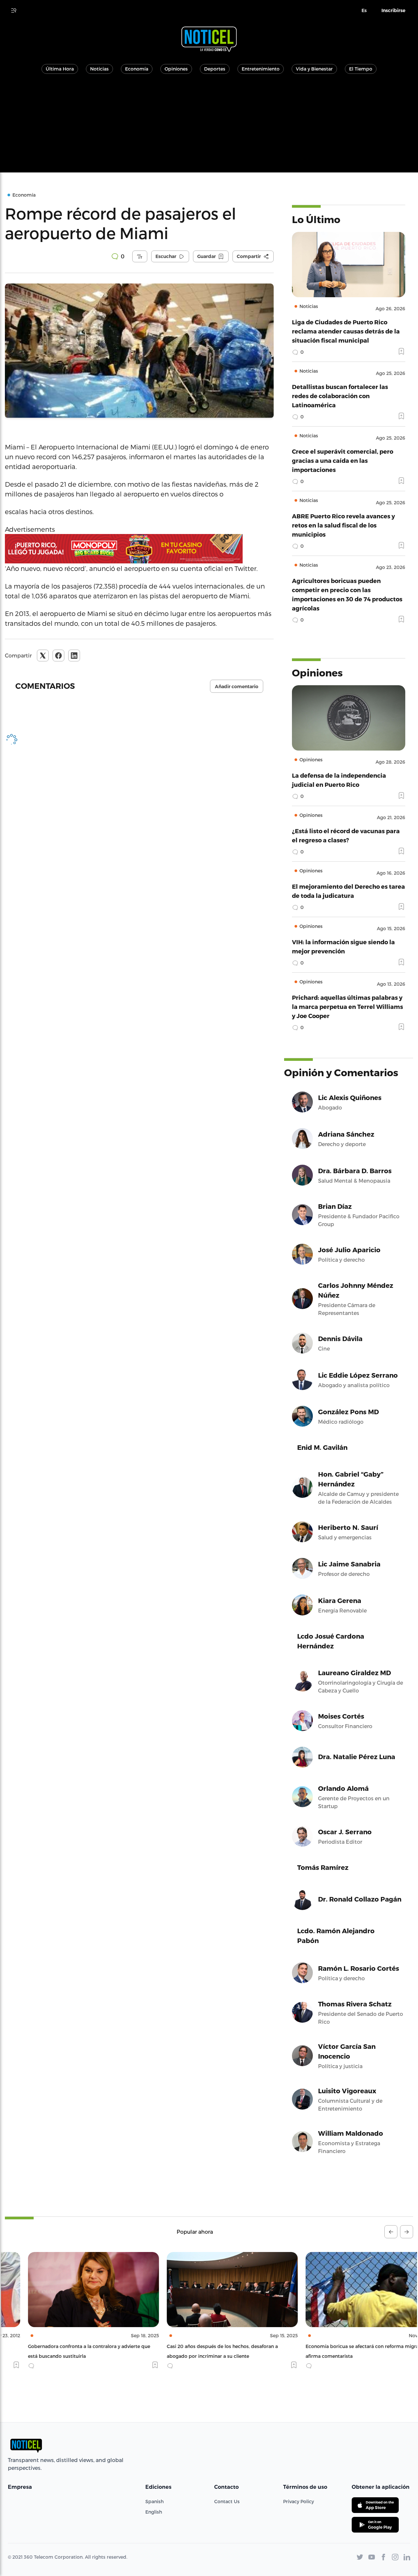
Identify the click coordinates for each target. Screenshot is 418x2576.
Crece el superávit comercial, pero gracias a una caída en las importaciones (343, 460)
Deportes (215, 69)
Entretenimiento (261, 69)
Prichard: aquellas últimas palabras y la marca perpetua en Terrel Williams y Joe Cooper (347, 1006)
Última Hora (60, 69)
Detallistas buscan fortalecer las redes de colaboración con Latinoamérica (340, 396)
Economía (137, 69)
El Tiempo (361, 69)
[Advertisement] (209, 127)
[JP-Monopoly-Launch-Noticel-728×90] (139, 549)
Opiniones (176, 69)
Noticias (99, 69)
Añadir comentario (237, 687)
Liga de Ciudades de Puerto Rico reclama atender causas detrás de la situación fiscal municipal (346, 331)
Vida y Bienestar (314, 69)
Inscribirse (393, 10)
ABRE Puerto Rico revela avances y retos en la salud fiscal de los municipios (343, 525)
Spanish (154, 2501)
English (154, 2512)
